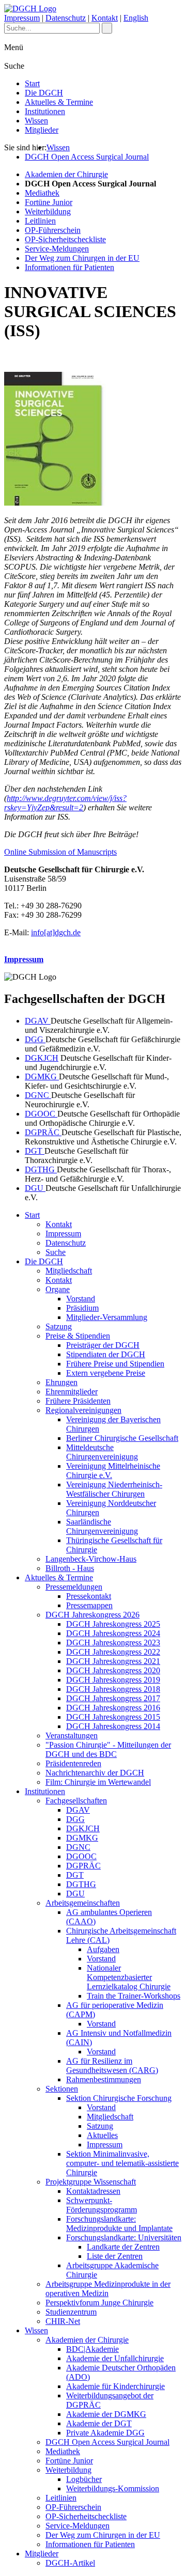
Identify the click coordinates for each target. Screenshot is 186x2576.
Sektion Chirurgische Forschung (119, 2098)
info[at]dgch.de (56, 932)
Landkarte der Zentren (123, 2247)
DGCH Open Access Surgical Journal (87, 157)
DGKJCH (42, 1058)
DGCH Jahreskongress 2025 (113, 1624)
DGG (35, 1039)
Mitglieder (42, 130)
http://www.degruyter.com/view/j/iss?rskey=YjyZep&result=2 (65, 803)
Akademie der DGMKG (106, 2414)
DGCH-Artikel (70, 2563)
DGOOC (41, 1114)
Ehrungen (61, 1382)
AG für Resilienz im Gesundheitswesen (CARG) (112, 2065)
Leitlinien (40, 221)
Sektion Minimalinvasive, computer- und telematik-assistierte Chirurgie (122, 2163)
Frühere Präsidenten (78, 1401)
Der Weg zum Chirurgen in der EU (82, 258)
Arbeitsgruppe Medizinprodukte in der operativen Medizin (108, 2289)
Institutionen (45, 111)
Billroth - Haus (70, 1568)
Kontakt (105, 18)
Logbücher (84, 2479)
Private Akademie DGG (105, 2433)
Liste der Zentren (115, 2256)
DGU (35, 1188)
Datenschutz (66, 18)
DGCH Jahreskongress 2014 (113, 1726)
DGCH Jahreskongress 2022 (113, 1652)
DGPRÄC (43, 1132)
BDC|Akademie (92, 2349)
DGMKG (42, 1077)
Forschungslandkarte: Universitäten (124, 2237)
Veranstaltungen (72, 1735)
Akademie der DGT (99, 2423)
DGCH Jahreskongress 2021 (113, 1661)
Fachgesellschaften (76, 1801)
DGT (35, 1151)
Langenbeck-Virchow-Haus (91, 1559)
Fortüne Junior (49, 202)
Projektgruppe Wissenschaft (91, 2182)
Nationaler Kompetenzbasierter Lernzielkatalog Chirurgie (129, 1977)
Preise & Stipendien (78, 1336)
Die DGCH (44, 93)
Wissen (36, 121)
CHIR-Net (63, 2321)
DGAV (38, 1021)
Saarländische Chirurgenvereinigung (102, 1526)
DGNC (38, 1095)
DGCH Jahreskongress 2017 (113, 1698)
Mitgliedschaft (69, 1271)
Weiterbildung (48, 211)
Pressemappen (89, 1605)
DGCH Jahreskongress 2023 (113, 1643)
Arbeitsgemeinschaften (83, 1903)
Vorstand (81, 1299)
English (136, 18)
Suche (56, 1252)
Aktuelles (102, 2135)
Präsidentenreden (73, 1763)
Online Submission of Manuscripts (60, 852)
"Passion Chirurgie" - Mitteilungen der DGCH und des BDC (108, 1749)
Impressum (22, 18)
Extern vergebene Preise (106, 1373)
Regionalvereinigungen (83, 1410)
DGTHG (41, 1169)
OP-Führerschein (53, 230)
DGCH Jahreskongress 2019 (113, 1680)
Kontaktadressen (93, 2191)
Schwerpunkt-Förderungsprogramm (102, 2205)
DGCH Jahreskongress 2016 (113, 1708)
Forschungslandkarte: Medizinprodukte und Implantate (119, 2224)
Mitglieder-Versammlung (107, 1317)
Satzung (59, 1326)
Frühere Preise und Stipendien (115, 1364)
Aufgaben (103, 1949)
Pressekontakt (89, 1596)
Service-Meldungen (57, 249)
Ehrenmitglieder (72, 1392)
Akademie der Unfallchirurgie (115, 2358)
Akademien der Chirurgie (66, 174)
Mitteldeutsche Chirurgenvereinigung (102, 1452)
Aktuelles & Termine (59, 102)
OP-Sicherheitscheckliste (65, 239)
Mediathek (42, 193)
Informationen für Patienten (69, 267)
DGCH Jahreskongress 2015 (113, 1717)
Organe (58, 1289)
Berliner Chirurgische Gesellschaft (122, 1438)
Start (32, 83)
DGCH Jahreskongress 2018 (113, 1689)
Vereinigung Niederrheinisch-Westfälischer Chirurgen (114, 1489)
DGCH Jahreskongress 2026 (92, 1615)
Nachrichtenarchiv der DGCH (95, 1773)
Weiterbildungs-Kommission (113, 2488)
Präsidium (82, 1308)
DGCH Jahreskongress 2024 (113, 1633)
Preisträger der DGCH (103, 1345)
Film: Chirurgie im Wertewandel (98, 1782)
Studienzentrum (71, 2312)
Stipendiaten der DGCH (106, 1354)
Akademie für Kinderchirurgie (115, 2386)
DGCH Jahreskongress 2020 (113, 1670)
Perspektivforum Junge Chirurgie (99, 2303)
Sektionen (62, 2089)
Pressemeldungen (74, 1587)
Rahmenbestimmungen (104, 2079)
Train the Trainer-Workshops (134, 1996)
